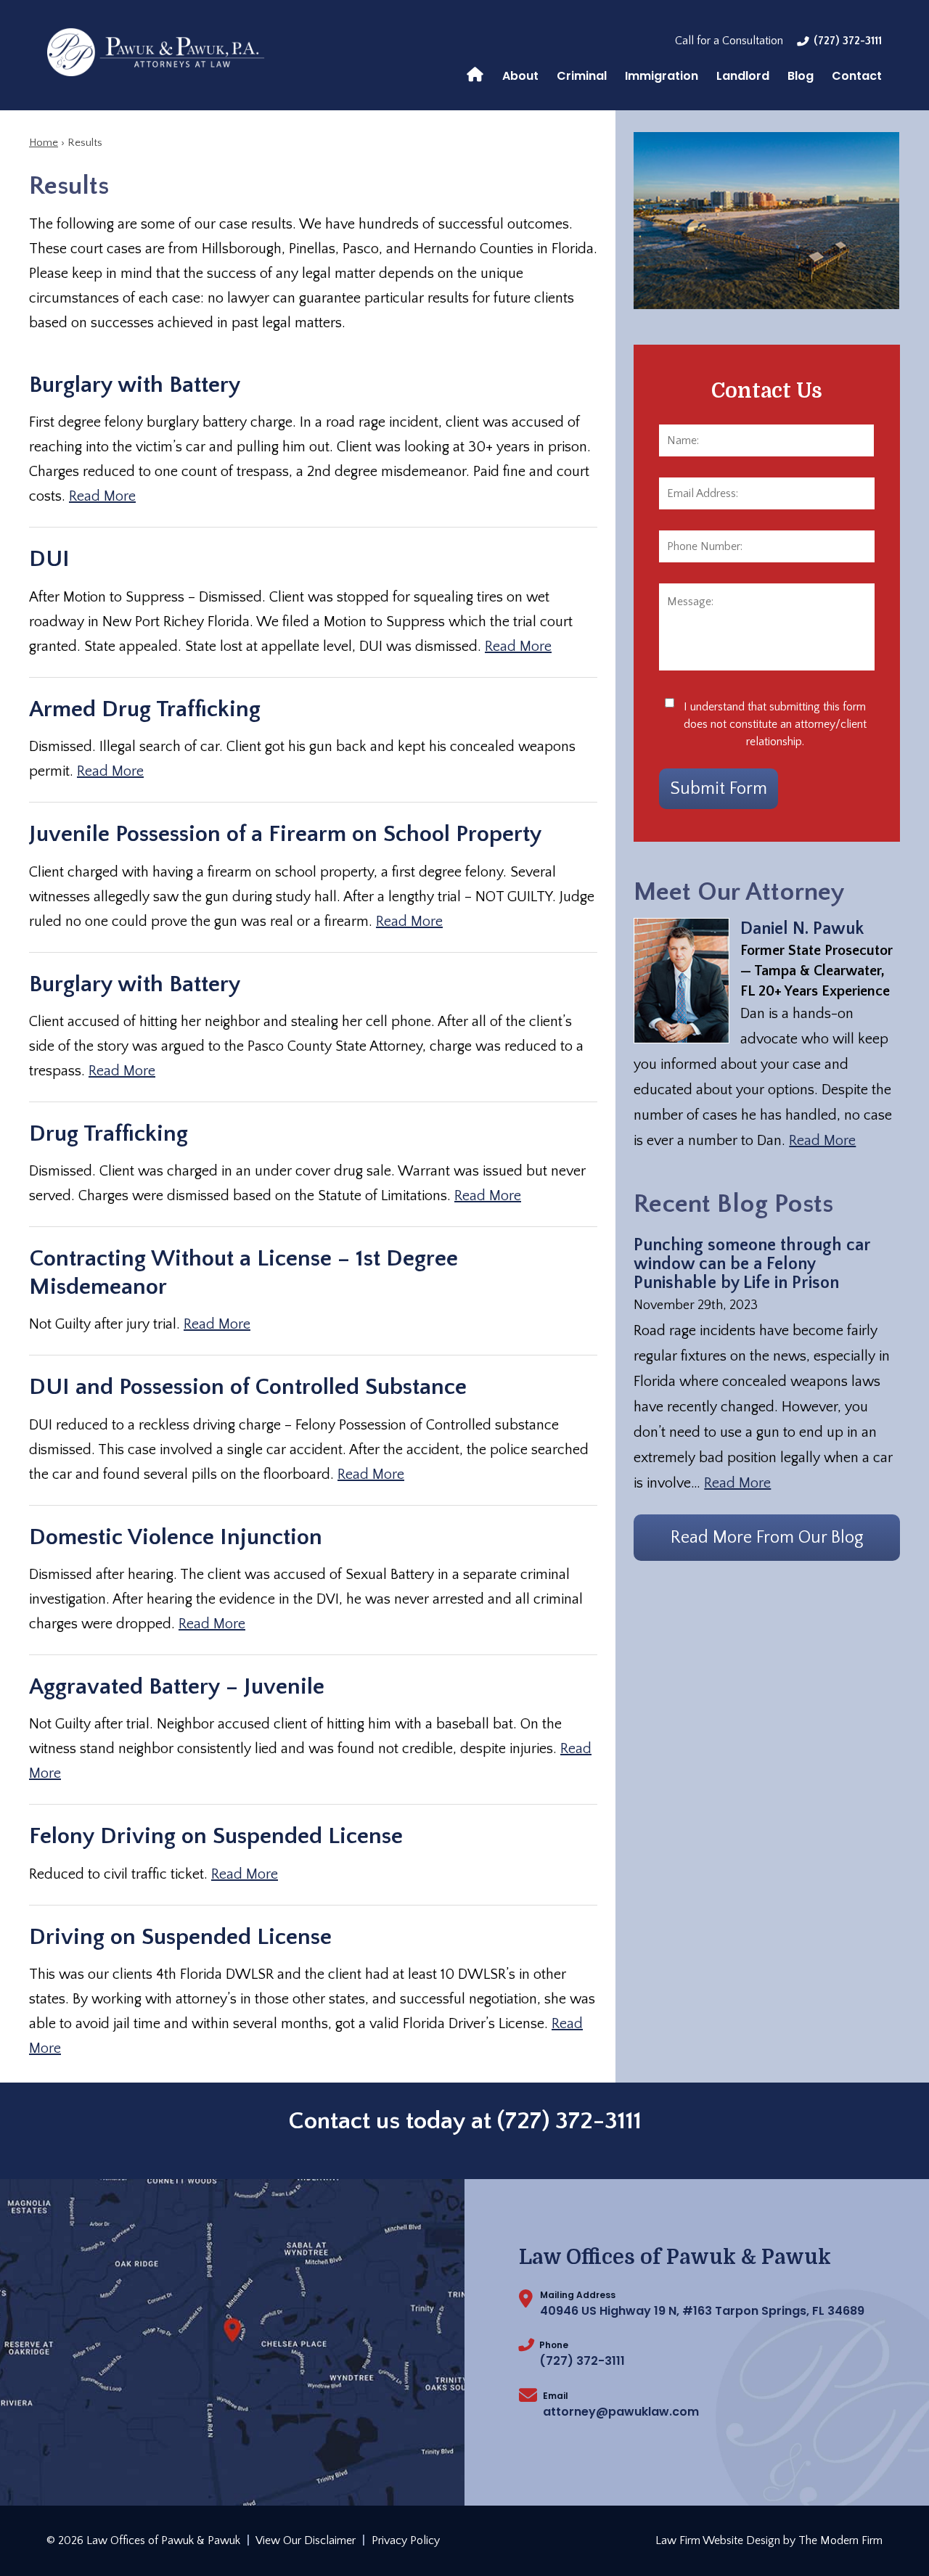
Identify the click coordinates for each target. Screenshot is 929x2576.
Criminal (582, 76)
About (520, 76)
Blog (801, 76)
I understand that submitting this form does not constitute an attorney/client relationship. (775, 724)
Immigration (662, 76)
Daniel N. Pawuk (802, 929)
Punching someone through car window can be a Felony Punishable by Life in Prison (752, 1264)
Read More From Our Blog (767, 1538)
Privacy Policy (406, 2540)
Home (475, 73)
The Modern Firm (840, 2540)
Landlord (743, 76)
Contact (857, 76)
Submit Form (719, 789)
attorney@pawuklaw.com (621, 2412)
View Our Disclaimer (306, 2540)
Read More (102, 496)
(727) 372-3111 (848, 41)
